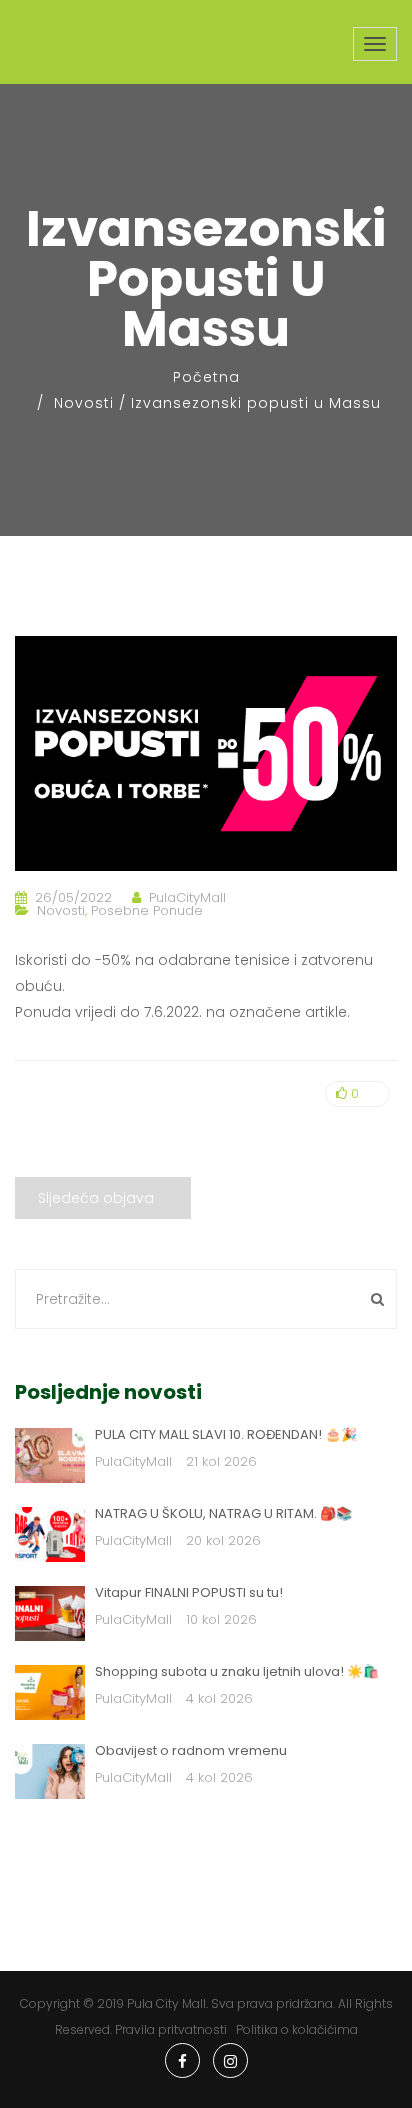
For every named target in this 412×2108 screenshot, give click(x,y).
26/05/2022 (73, 897)
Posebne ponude (147, 910)
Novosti (84, 403)
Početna (206, 377)
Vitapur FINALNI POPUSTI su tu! (189, 1592)
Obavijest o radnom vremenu (191, 1750)
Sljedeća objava (96, 1198)
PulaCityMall (187, 897)
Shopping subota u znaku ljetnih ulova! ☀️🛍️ (237, 1671)
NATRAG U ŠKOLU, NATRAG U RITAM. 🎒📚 (223, 1513)
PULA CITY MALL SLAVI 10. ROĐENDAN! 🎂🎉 (226, 1434)
